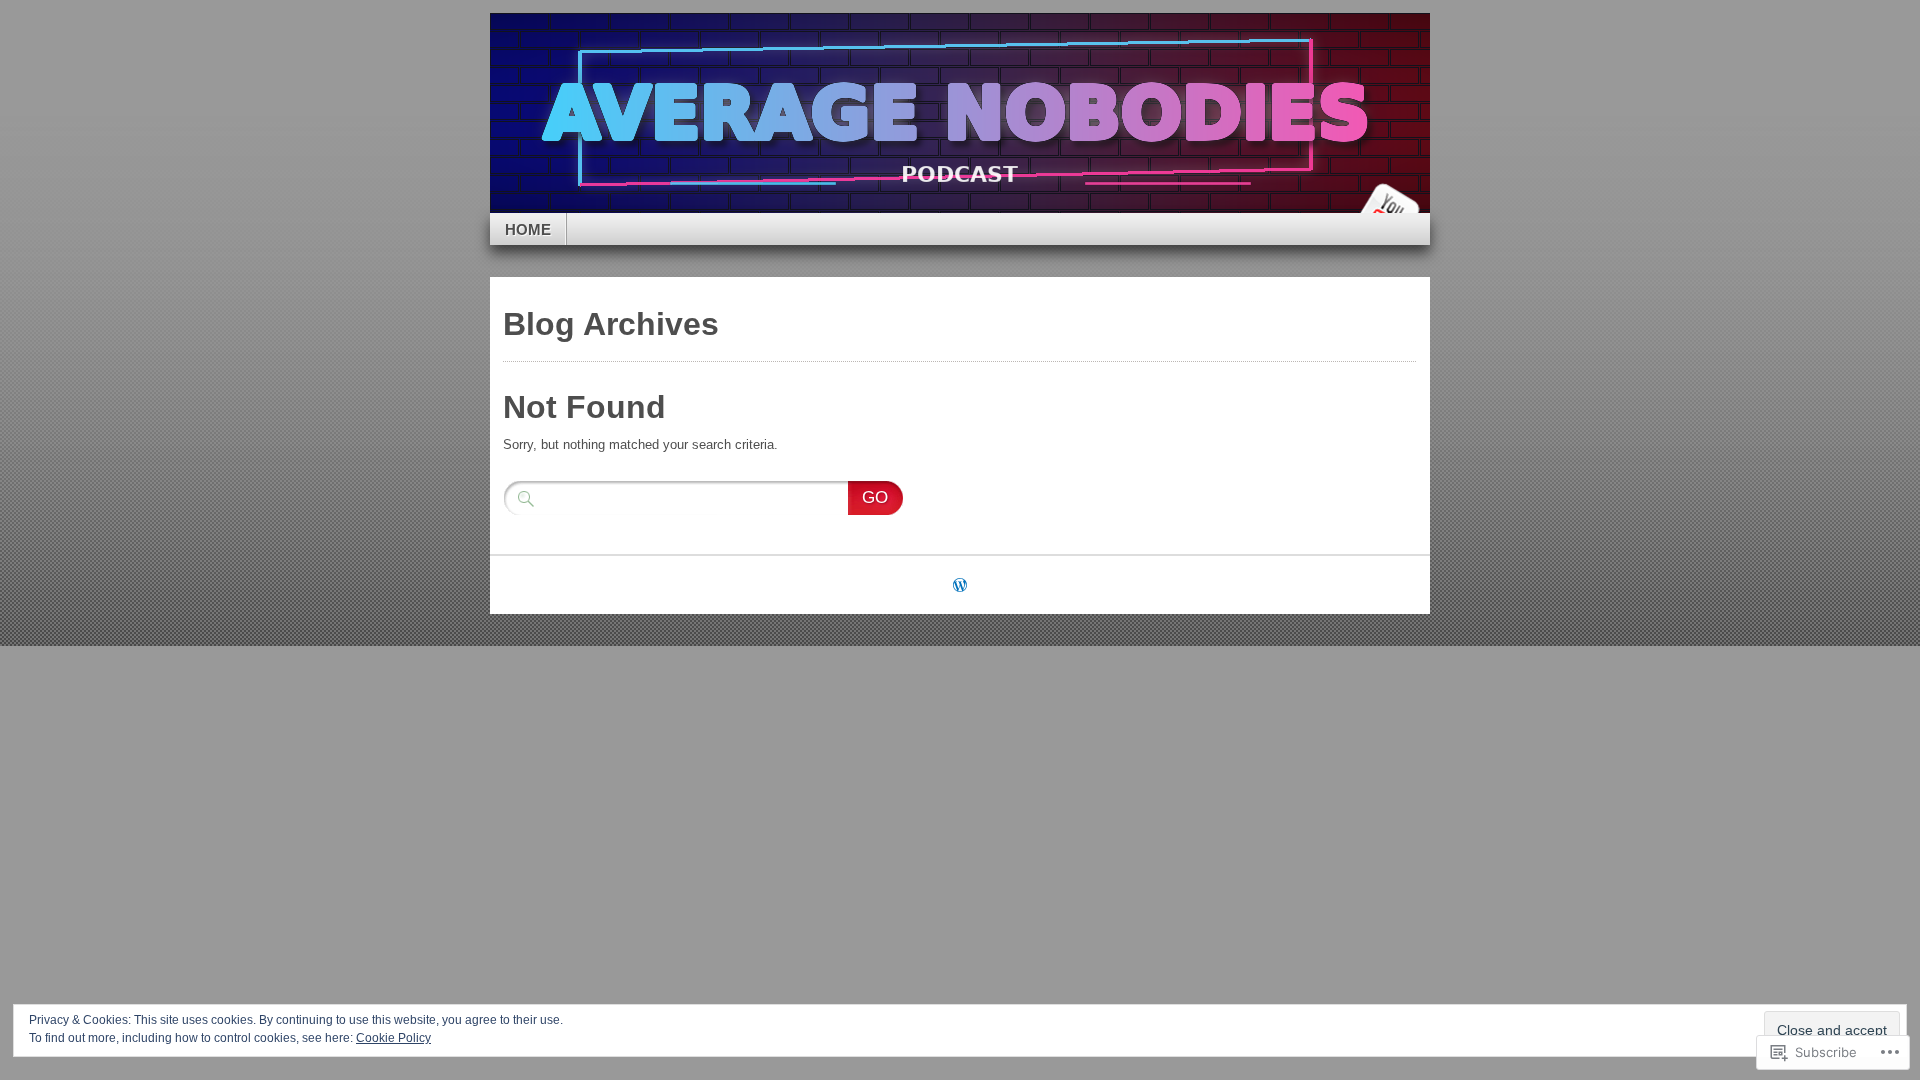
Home (528, 229)
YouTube (1388, 205)
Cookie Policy (393, 1038)
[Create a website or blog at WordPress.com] (960, 586)
